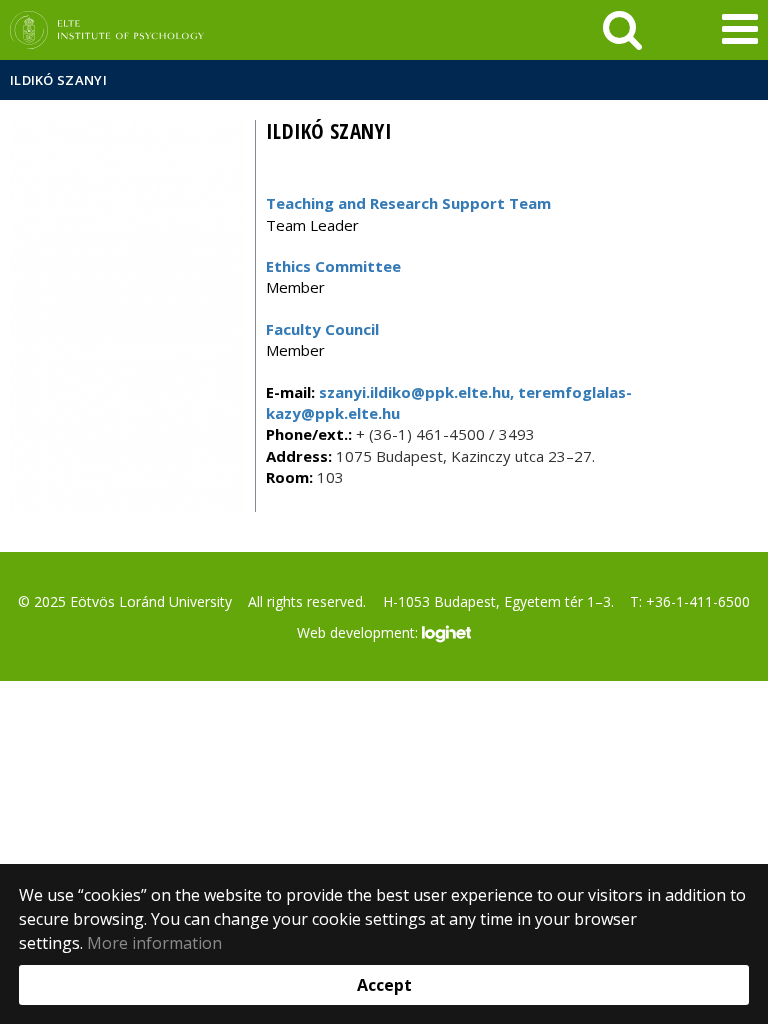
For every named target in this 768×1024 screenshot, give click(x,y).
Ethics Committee (333, 266)
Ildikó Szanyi (58, 80)
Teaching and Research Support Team (408, 203)
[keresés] (622, 30)
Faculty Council (322, 329)
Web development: (359, 631)
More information (154, 943)
